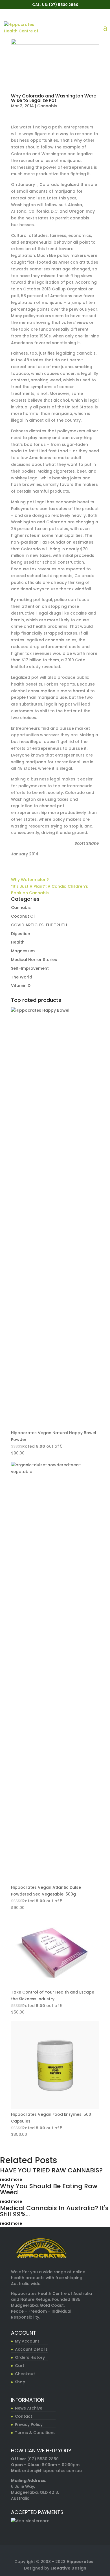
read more (11, 2179)
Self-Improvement (30, 968)
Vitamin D (21, 986)
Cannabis (47, 106)
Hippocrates (80, 2562)
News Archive (29, 2408)
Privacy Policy (29, 2424)
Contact (24, 2416)
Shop (20, 2382)
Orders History (30, 2357)
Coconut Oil (23, 916)
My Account (27, 2341)
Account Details (31, 2349)
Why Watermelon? (30, 880)
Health (18, 942)
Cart (20, 2366)
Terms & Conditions (35, 2433)
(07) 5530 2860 (43, 2459)
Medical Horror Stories (34, 960)
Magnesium (23, 951)
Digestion (21, 934)
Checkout (25, 2374)
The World (22, 977)
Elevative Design (68, 2568)
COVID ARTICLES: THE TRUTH (39, 925)
